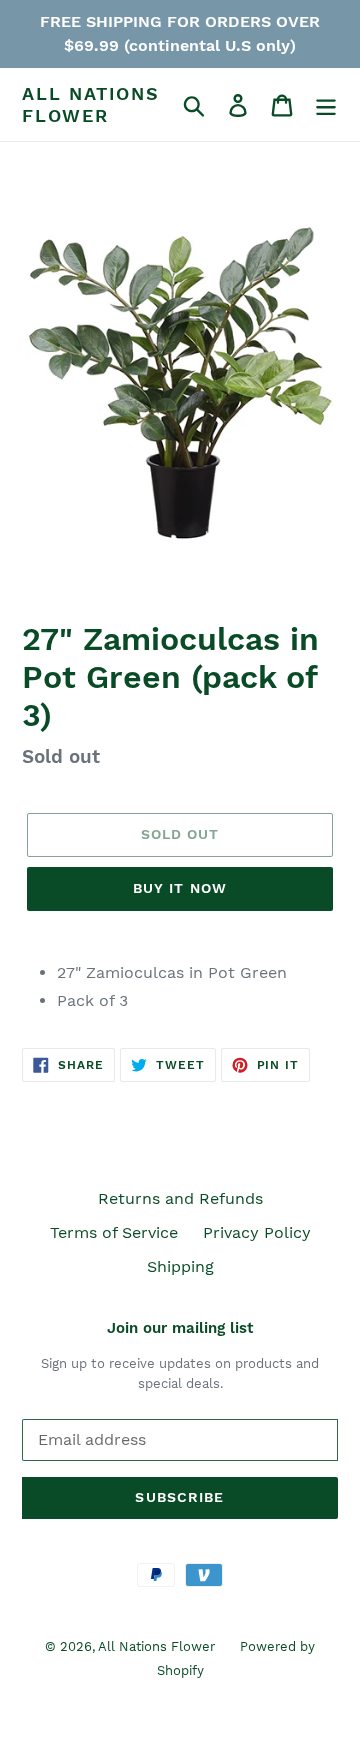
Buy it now (180, 888)
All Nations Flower (91, 104)
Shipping (180, 1266)
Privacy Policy (257, 1232)
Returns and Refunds (180, 1198)
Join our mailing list (180, 1328)
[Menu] (326, 104)
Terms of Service (114, 1232)
